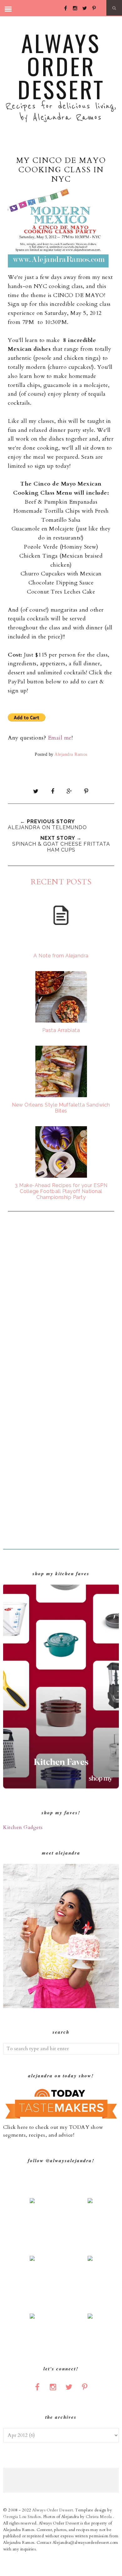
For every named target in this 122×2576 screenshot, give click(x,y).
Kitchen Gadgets (23, 1827)
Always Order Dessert (61, 66)
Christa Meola (99, 2517)
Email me (60, 738)
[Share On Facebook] (53, 791)
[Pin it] (86, 791)
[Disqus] (61, 1300)
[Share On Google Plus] (69, 791)
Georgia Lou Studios (22, 2517)
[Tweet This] (36, 791)
